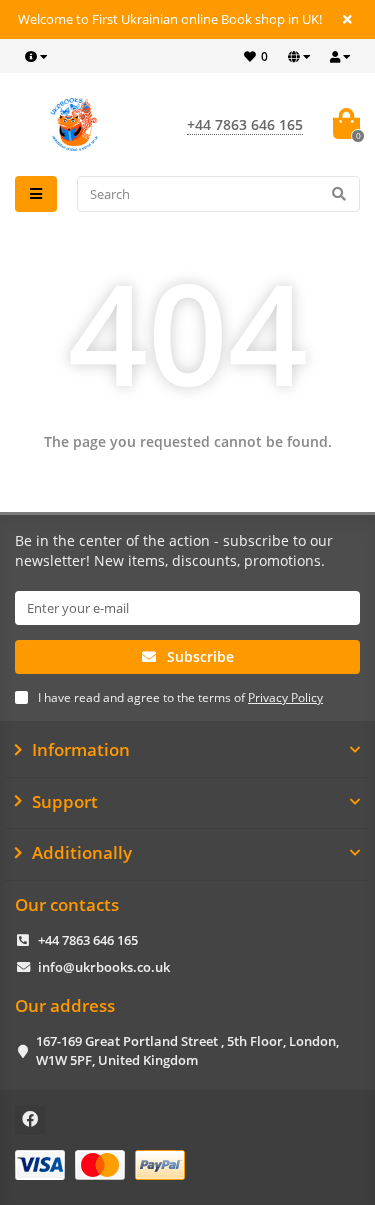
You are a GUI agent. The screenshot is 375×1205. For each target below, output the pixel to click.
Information (81, 750)
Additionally (82, 853)
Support (65, 802)
